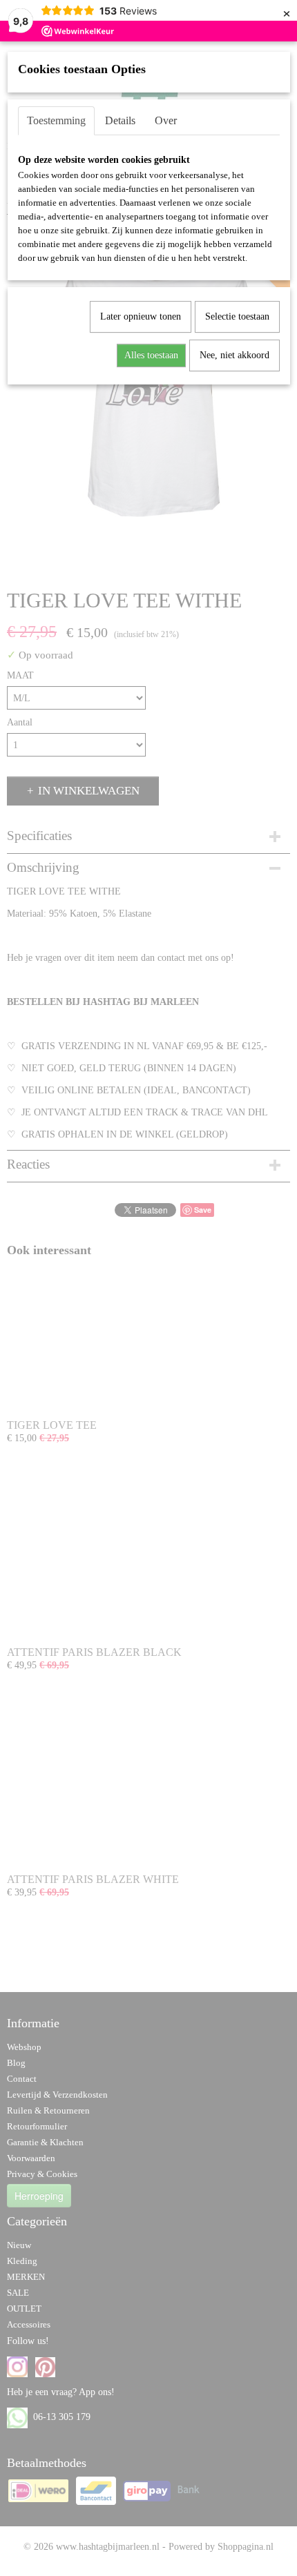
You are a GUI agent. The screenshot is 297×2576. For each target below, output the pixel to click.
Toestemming (56, 120)
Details (120, 120)
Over (166, 120)
